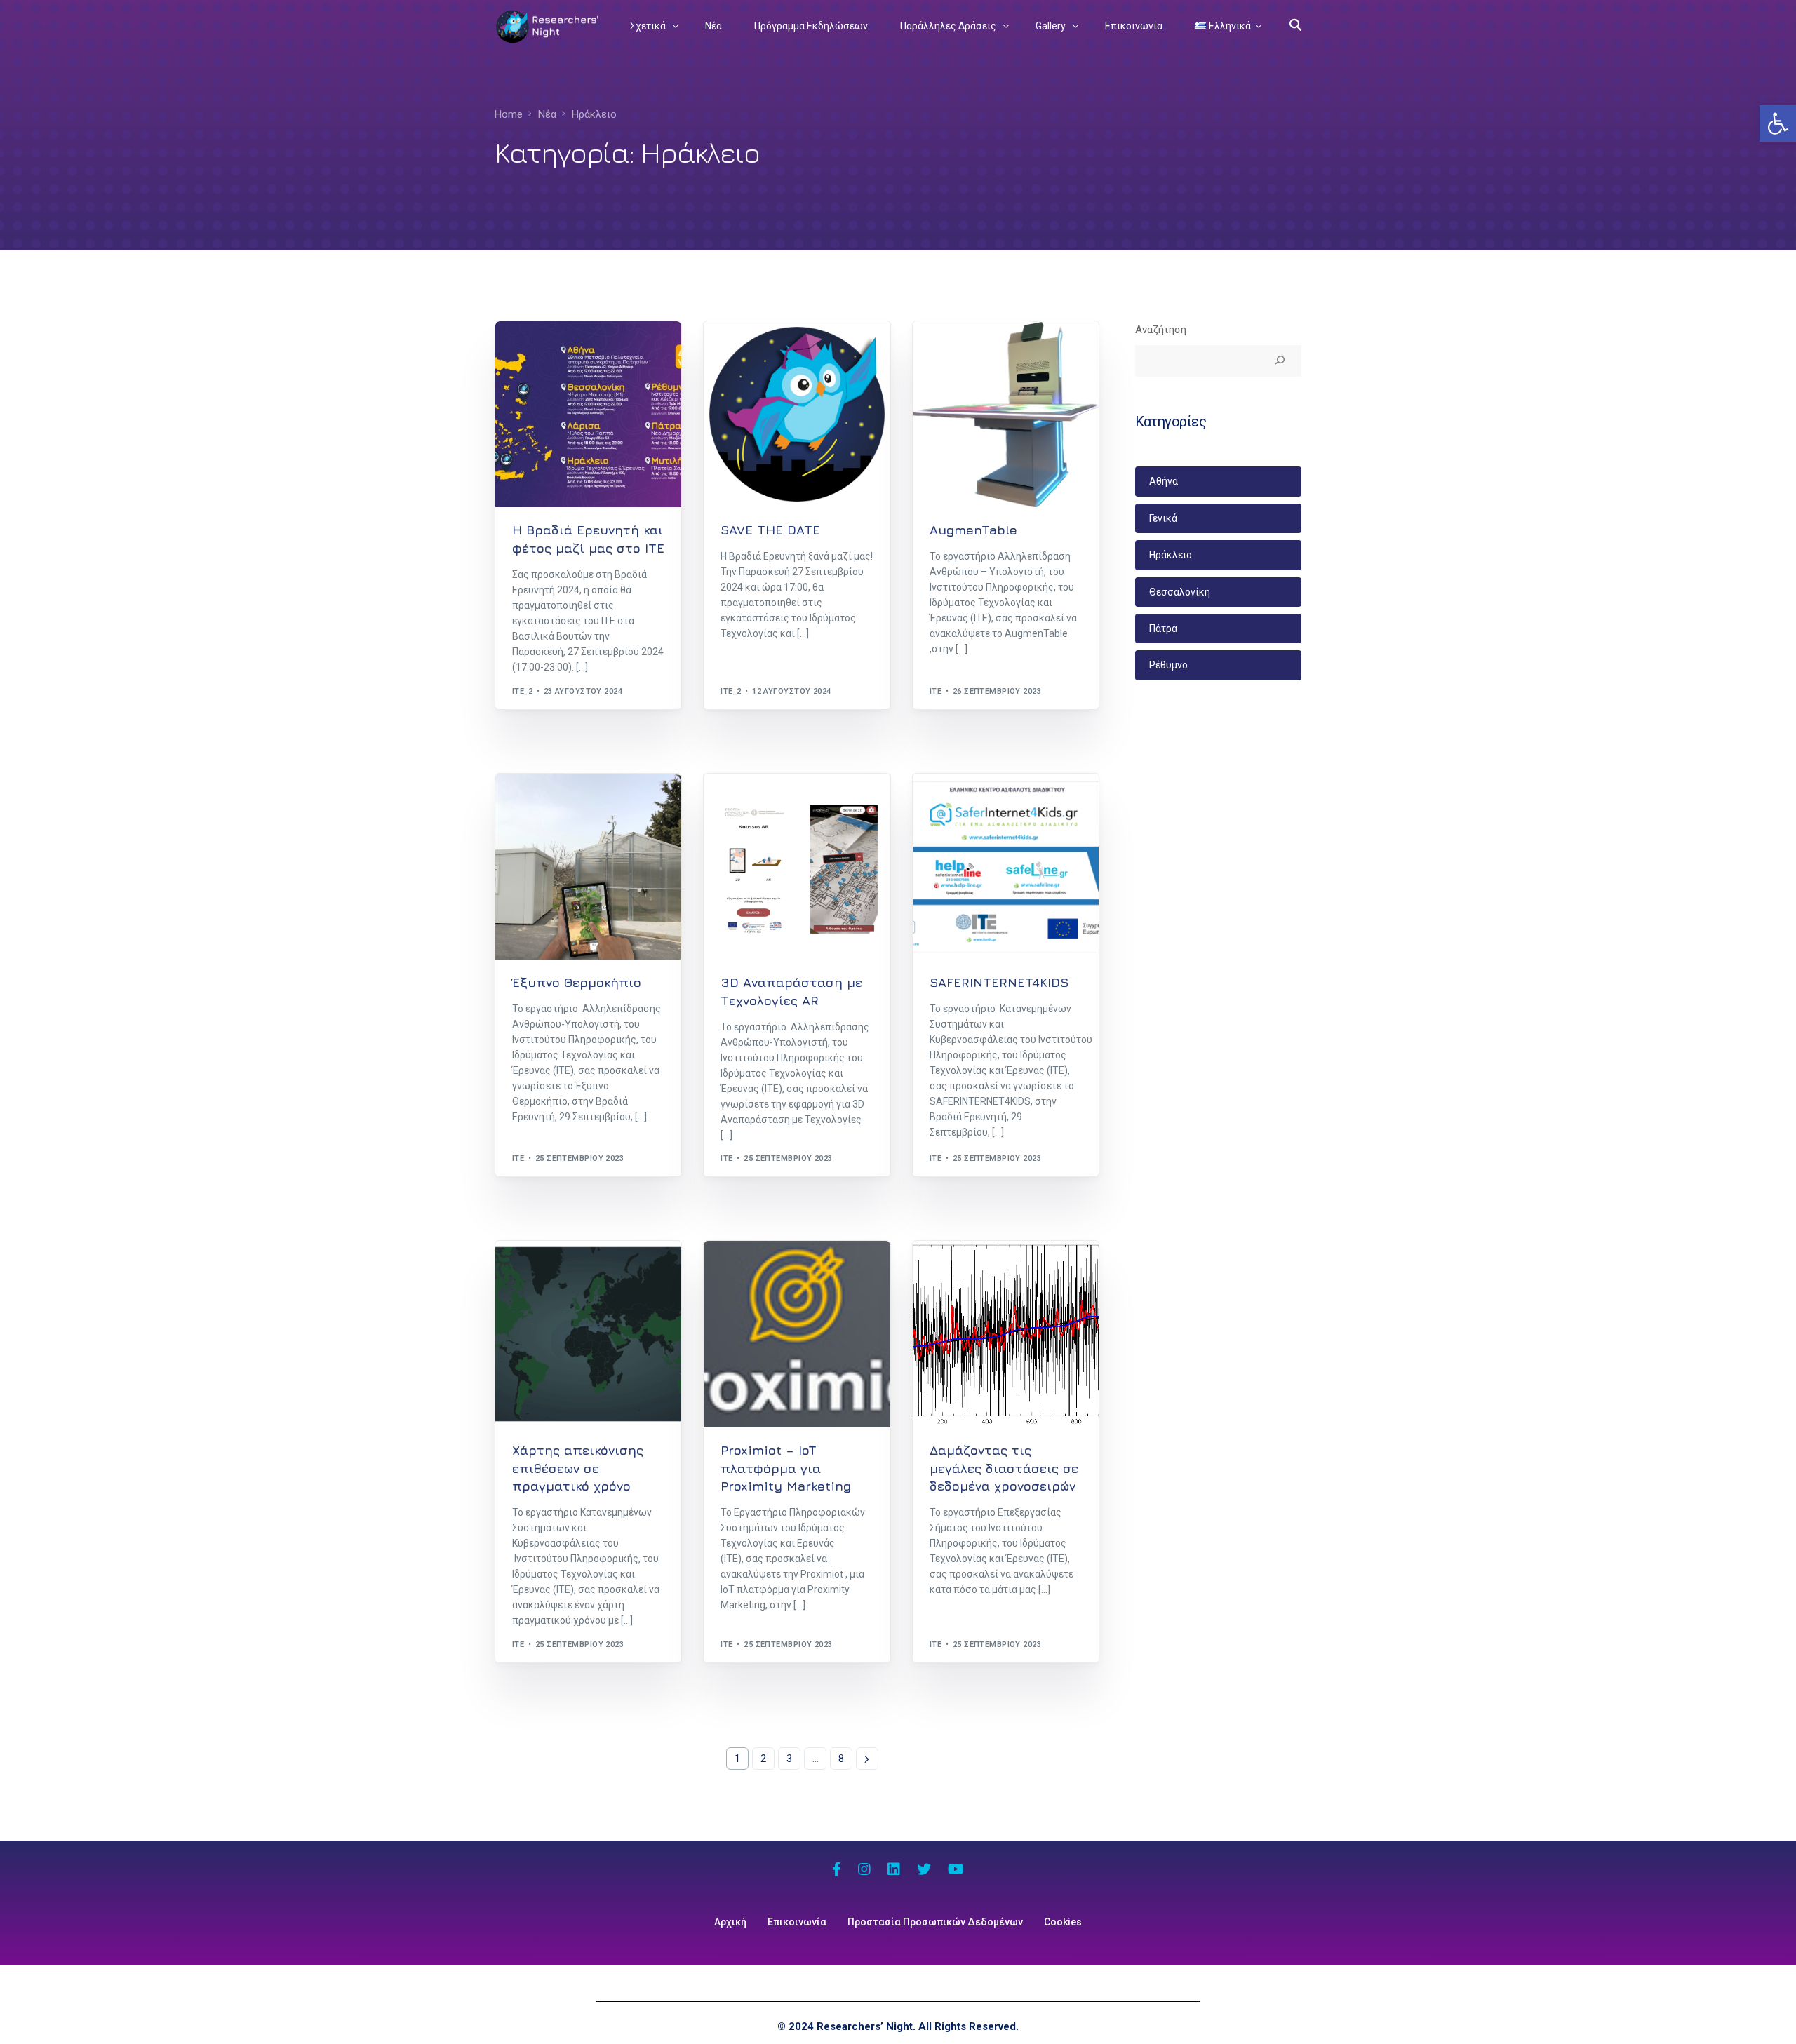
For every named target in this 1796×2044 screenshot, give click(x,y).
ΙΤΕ (936, 691)
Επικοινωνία (797, 1922)
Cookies (1063, 1922)
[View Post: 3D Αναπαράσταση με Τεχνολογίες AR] (797, 867)
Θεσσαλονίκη (1180, 592)
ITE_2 (522, 691)
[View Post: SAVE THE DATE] (797, 414)
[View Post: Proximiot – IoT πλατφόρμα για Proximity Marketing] (797, 1334)
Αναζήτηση (1161, 330)
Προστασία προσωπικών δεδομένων (935, 1922)
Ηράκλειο (537, 351)
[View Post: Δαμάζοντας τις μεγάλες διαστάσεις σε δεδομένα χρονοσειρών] (1006, 1334)
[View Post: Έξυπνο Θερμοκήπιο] (588, 867)
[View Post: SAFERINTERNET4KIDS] (1006, 867)
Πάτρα (1163, 628)
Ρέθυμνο (1168, 665)
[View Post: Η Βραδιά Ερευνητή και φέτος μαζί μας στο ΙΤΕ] (588, 414)
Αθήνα (1164, 481)
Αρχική (730, 1922)
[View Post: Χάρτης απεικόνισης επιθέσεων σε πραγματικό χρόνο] (588, 1334)
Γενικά (1163, 518)
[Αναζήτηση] (1280, 361)
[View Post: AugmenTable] (1006, 414)
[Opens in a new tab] (837, 1871)
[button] (1778, 123)
